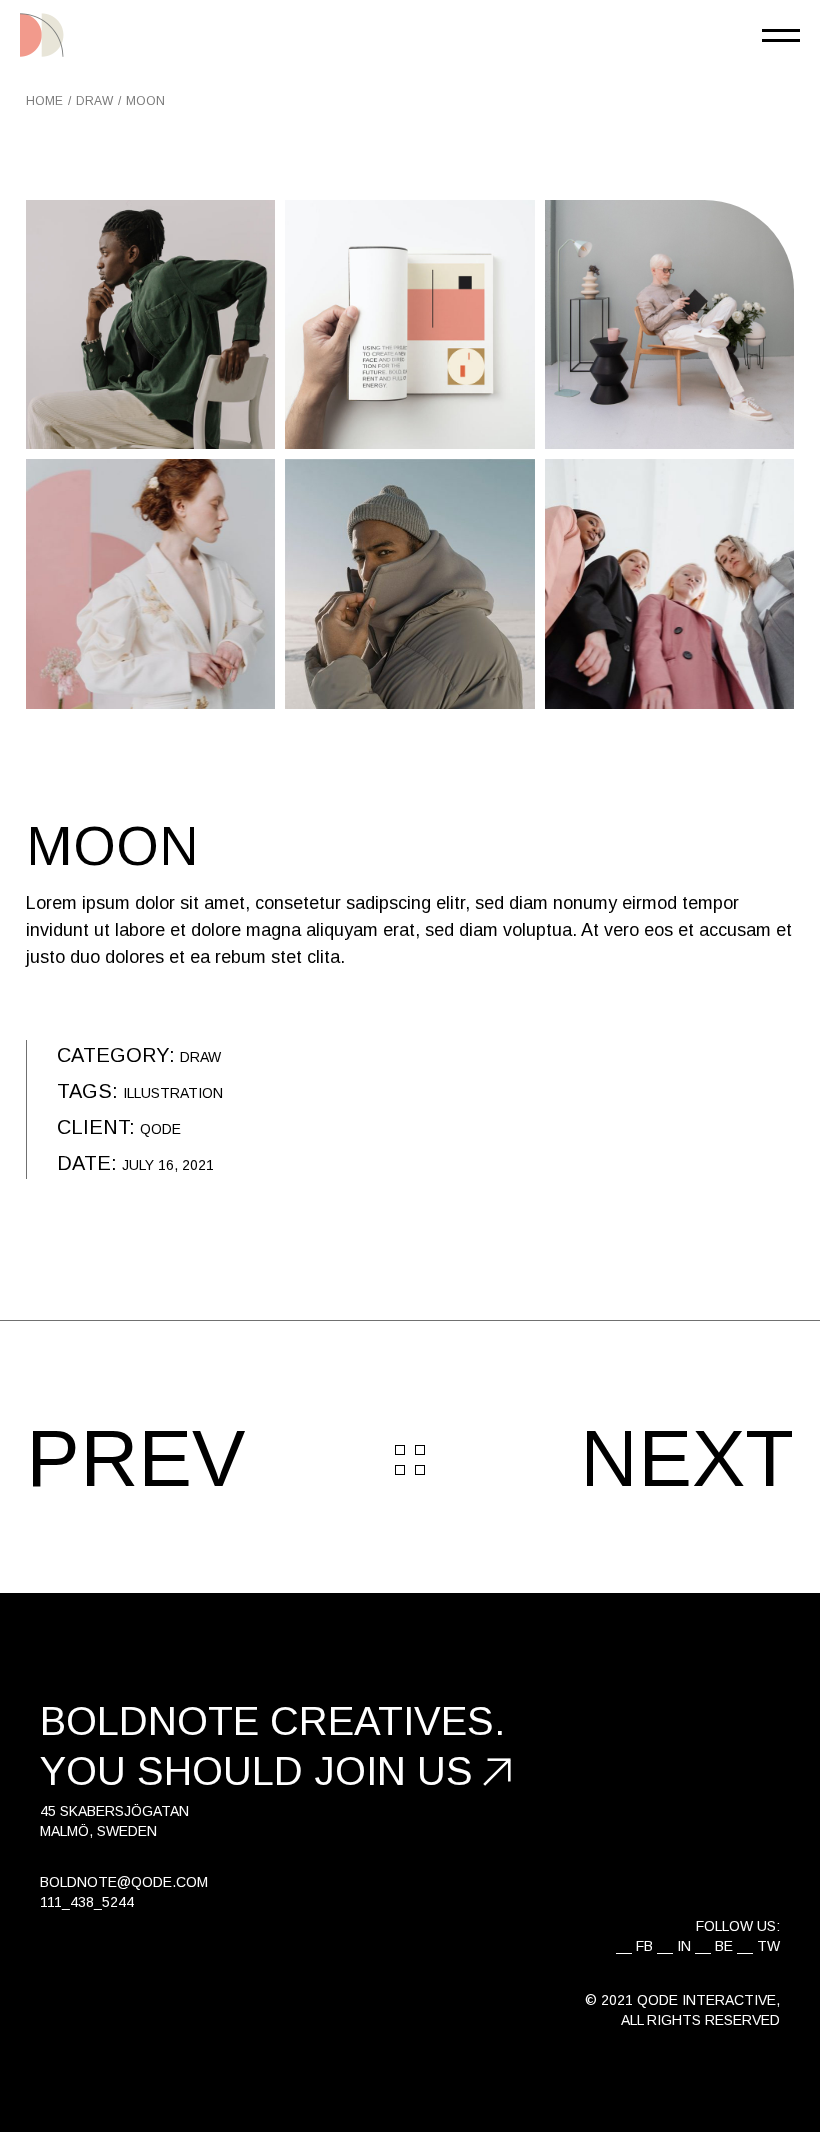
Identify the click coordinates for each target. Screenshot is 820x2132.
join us (393, 1771)
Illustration (173, 1093)
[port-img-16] (669, 324)
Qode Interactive (706, 2000)
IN (684, 1946)
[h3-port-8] (409, 324)
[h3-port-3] (150, 584)
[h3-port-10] (669, 583)
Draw (200, 1057)
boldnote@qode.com (124, 1882)
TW (768, 1946)
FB (644, 1946)
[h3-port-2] (409, 584)
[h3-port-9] (150, 324)
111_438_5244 (87, 1902)
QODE (160, 1129)
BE (724, 1946)
